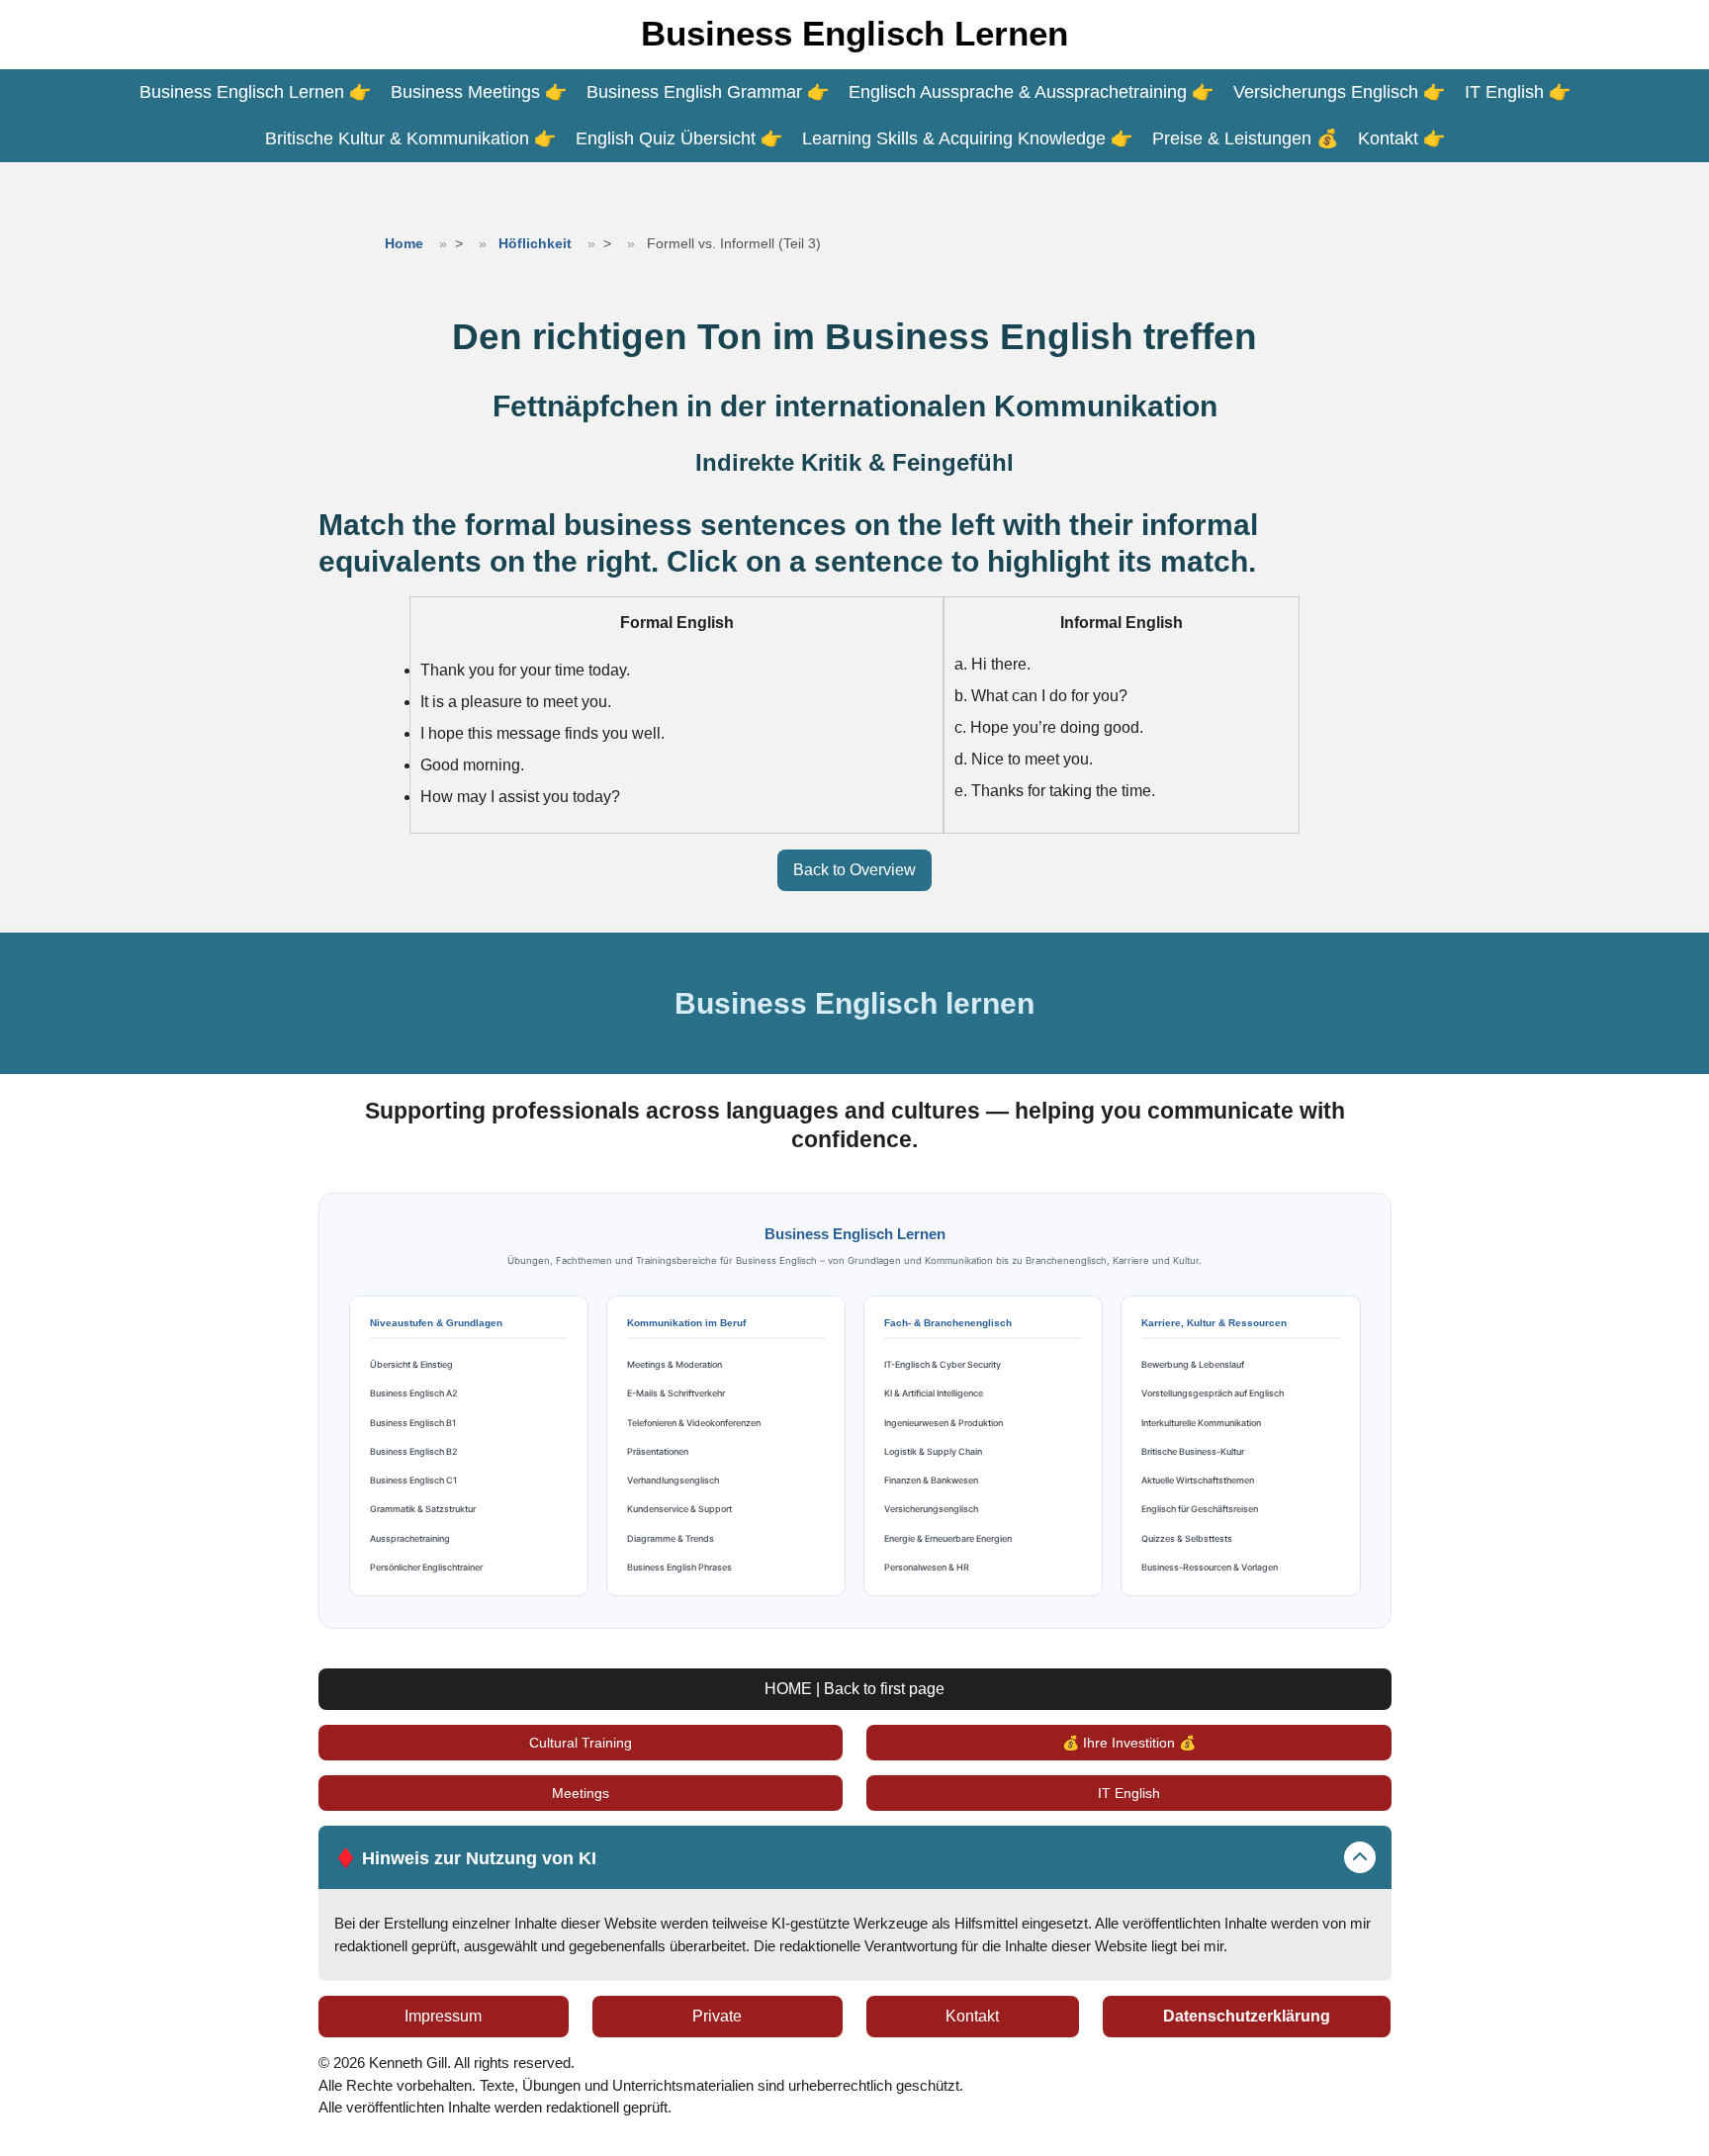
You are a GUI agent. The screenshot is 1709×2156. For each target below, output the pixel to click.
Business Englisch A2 (414, 1393)
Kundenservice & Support (679, 1509)
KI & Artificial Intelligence (934, 1393)
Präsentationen (658, 1451)
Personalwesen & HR (927, 1567)
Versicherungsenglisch (931, 1509)
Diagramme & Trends (671, 1538)
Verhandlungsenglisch (673, 1480)
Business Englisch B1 (413, 1423)
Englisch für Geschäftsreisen (1200, 1509)
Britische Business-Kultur (1193, 1451)
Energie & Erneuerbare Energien (948, 1538)
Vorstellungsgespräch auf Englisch (1213, 1393)
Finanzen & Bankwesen (931, 1480)
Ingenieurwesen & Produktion (944, 1423)
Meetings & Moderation (675, 1364)
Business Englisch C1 (413, 1480)
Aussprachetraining (410, 1538)
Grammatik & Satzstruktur (423, 1509)
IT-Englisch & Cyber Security (943, 1364)
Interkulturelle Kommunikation (1201, 1423)
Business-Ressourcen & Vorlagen (1210, 1567)
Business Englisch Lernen (854, 33)
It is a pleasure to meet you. (516, 702)
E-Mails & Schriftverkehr (676, 1393)
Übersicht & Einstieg (411, 1364)
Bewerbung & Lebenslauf (1193, 1364)
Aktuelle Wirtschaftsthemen (1198, 1480)
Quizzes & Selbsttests (1187, 1538)
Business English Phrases (679, 1567)
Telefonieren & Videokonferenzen (694, 1423)
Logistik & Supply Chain (933, 1451)
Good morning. (472, 765)
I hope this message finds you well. (542, 733)
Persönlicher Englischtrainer (426, 1567)
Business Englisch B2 (414, 1451)
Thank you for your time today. (525, 670)
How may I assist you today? (520, 797)
